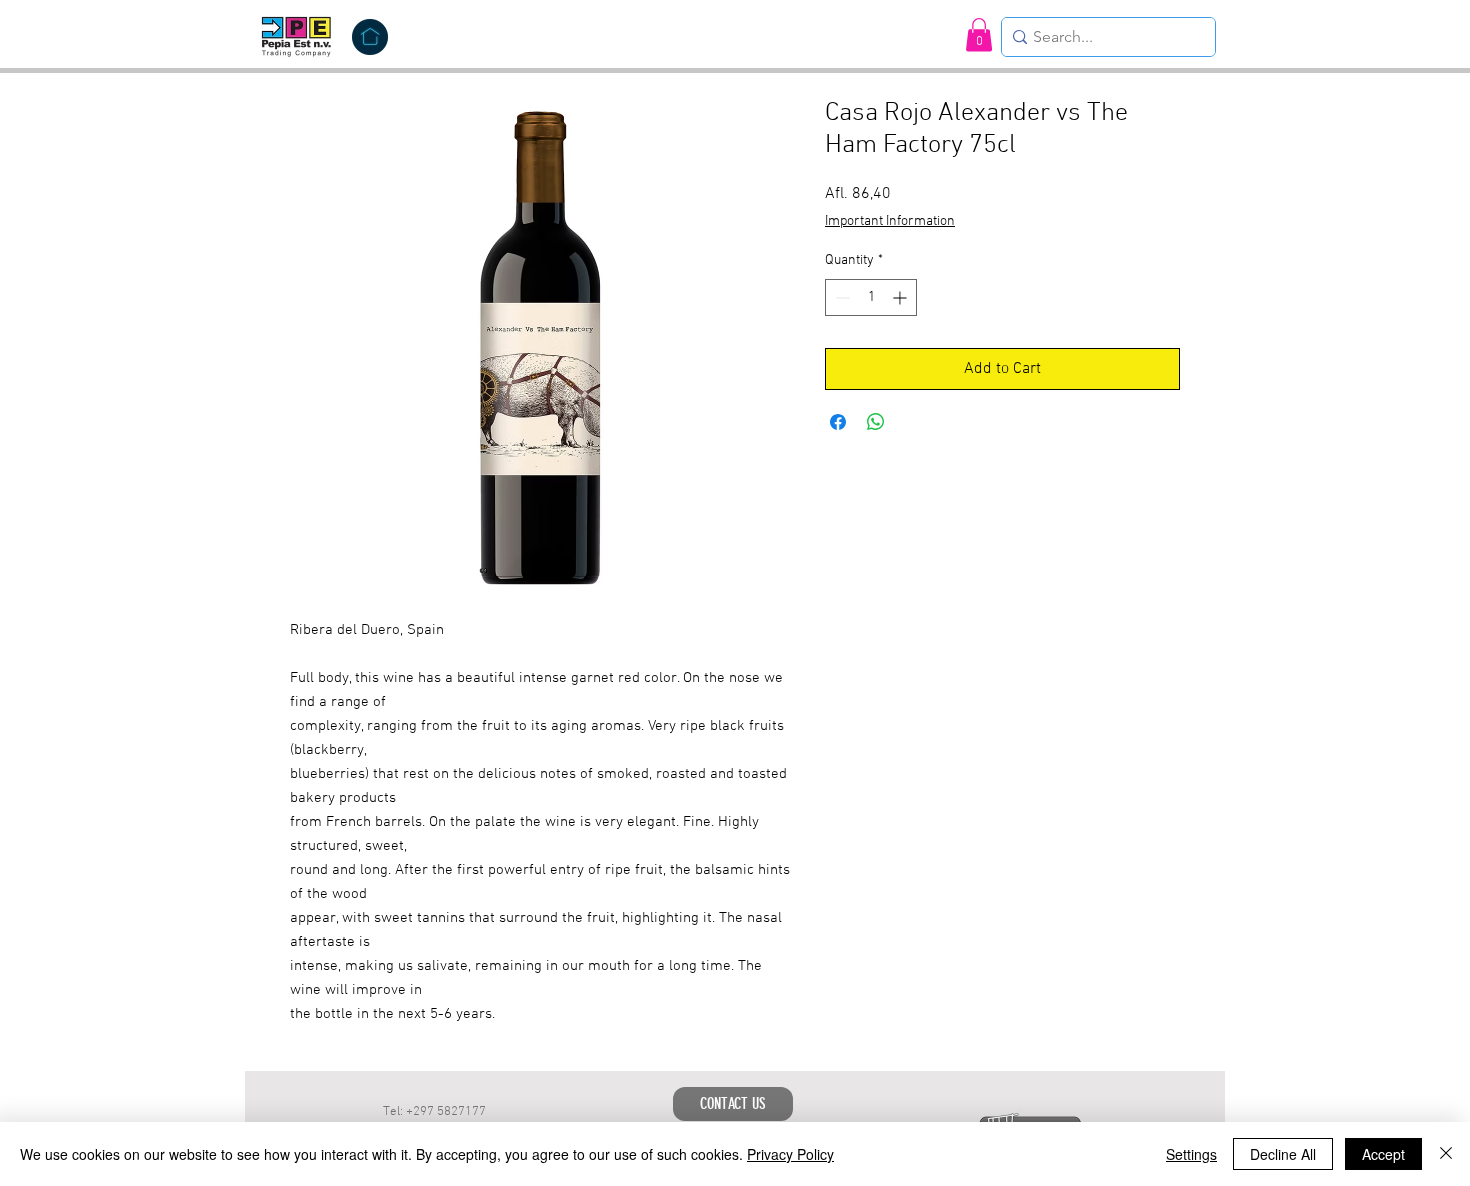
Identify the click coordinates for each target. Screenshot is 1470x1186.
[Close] (1446, 1154)
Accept (1383, 1154)
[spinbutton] (871, 297)
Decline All (1283, 1154)
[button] (979, 34)
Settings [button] (1191, 1154)
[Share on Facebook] (838, 422)
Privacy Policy (790, 1154)
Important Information (890, 221)
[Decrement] (840, 297)
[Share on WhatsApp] (876, 422)
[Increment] (901, 297)
